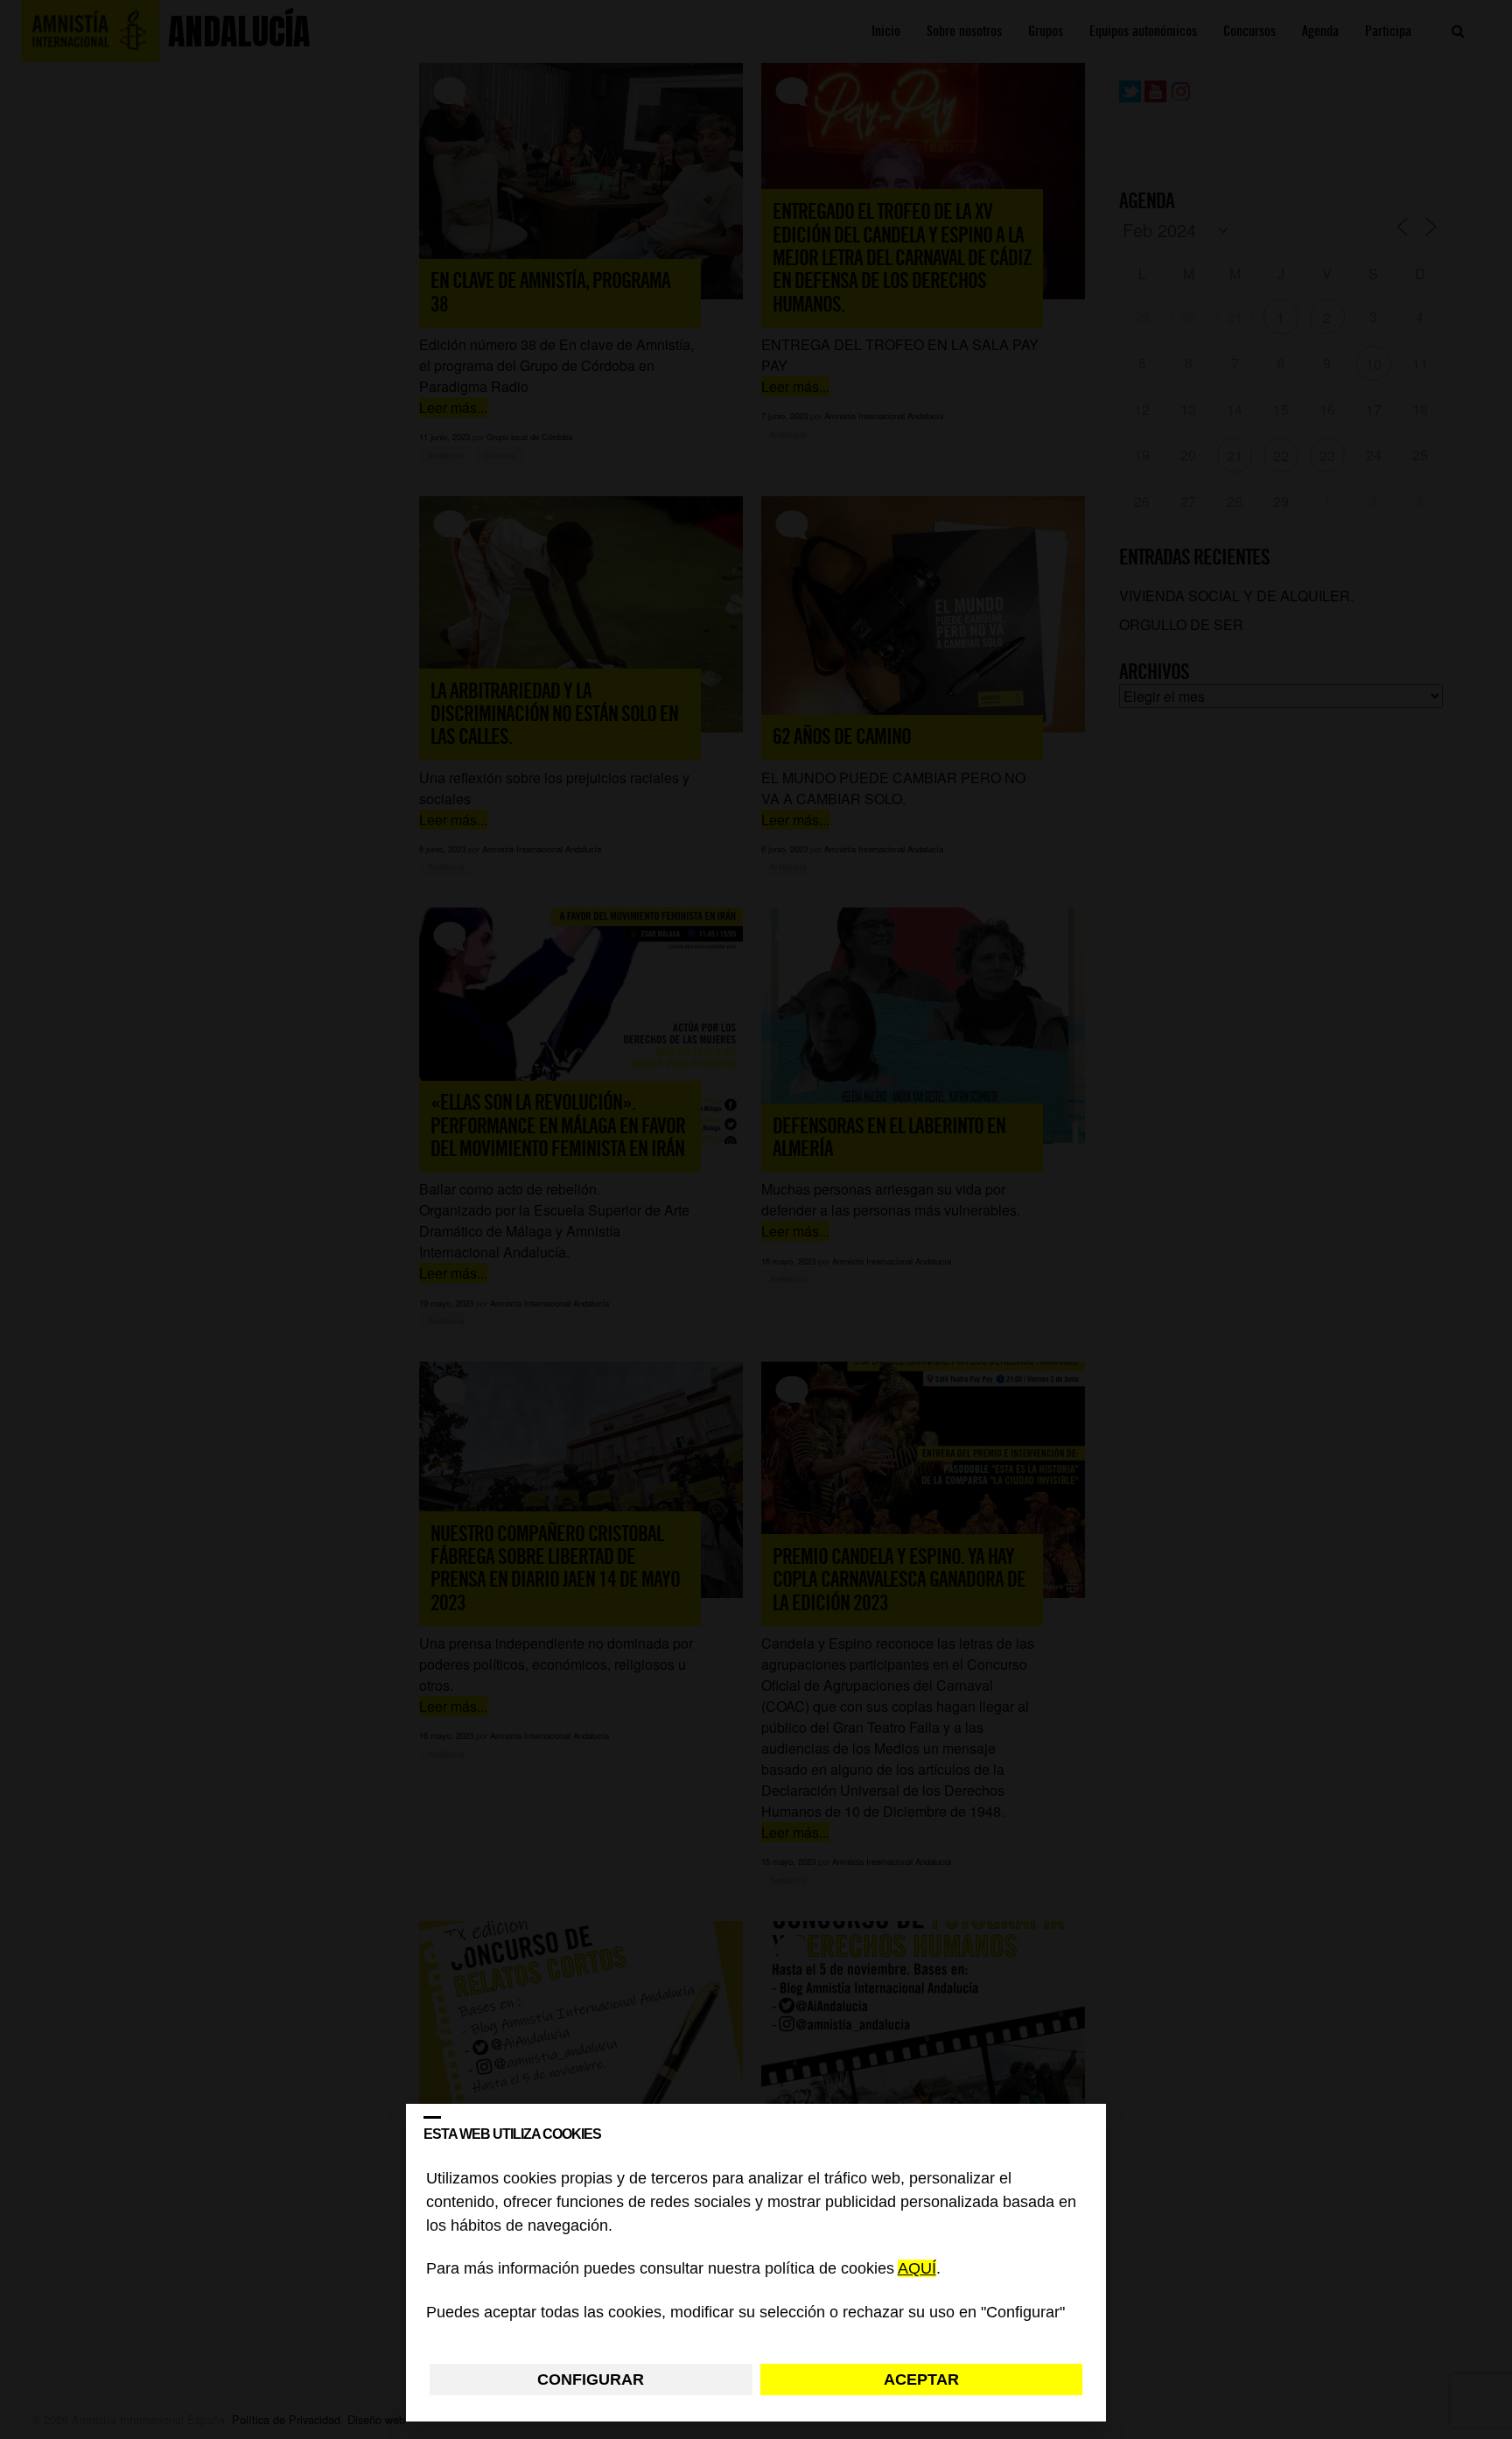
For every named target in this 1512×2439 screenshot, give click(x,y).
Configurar (591, 2379)
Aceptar (921, 2379)
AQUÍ (917, 2269)
